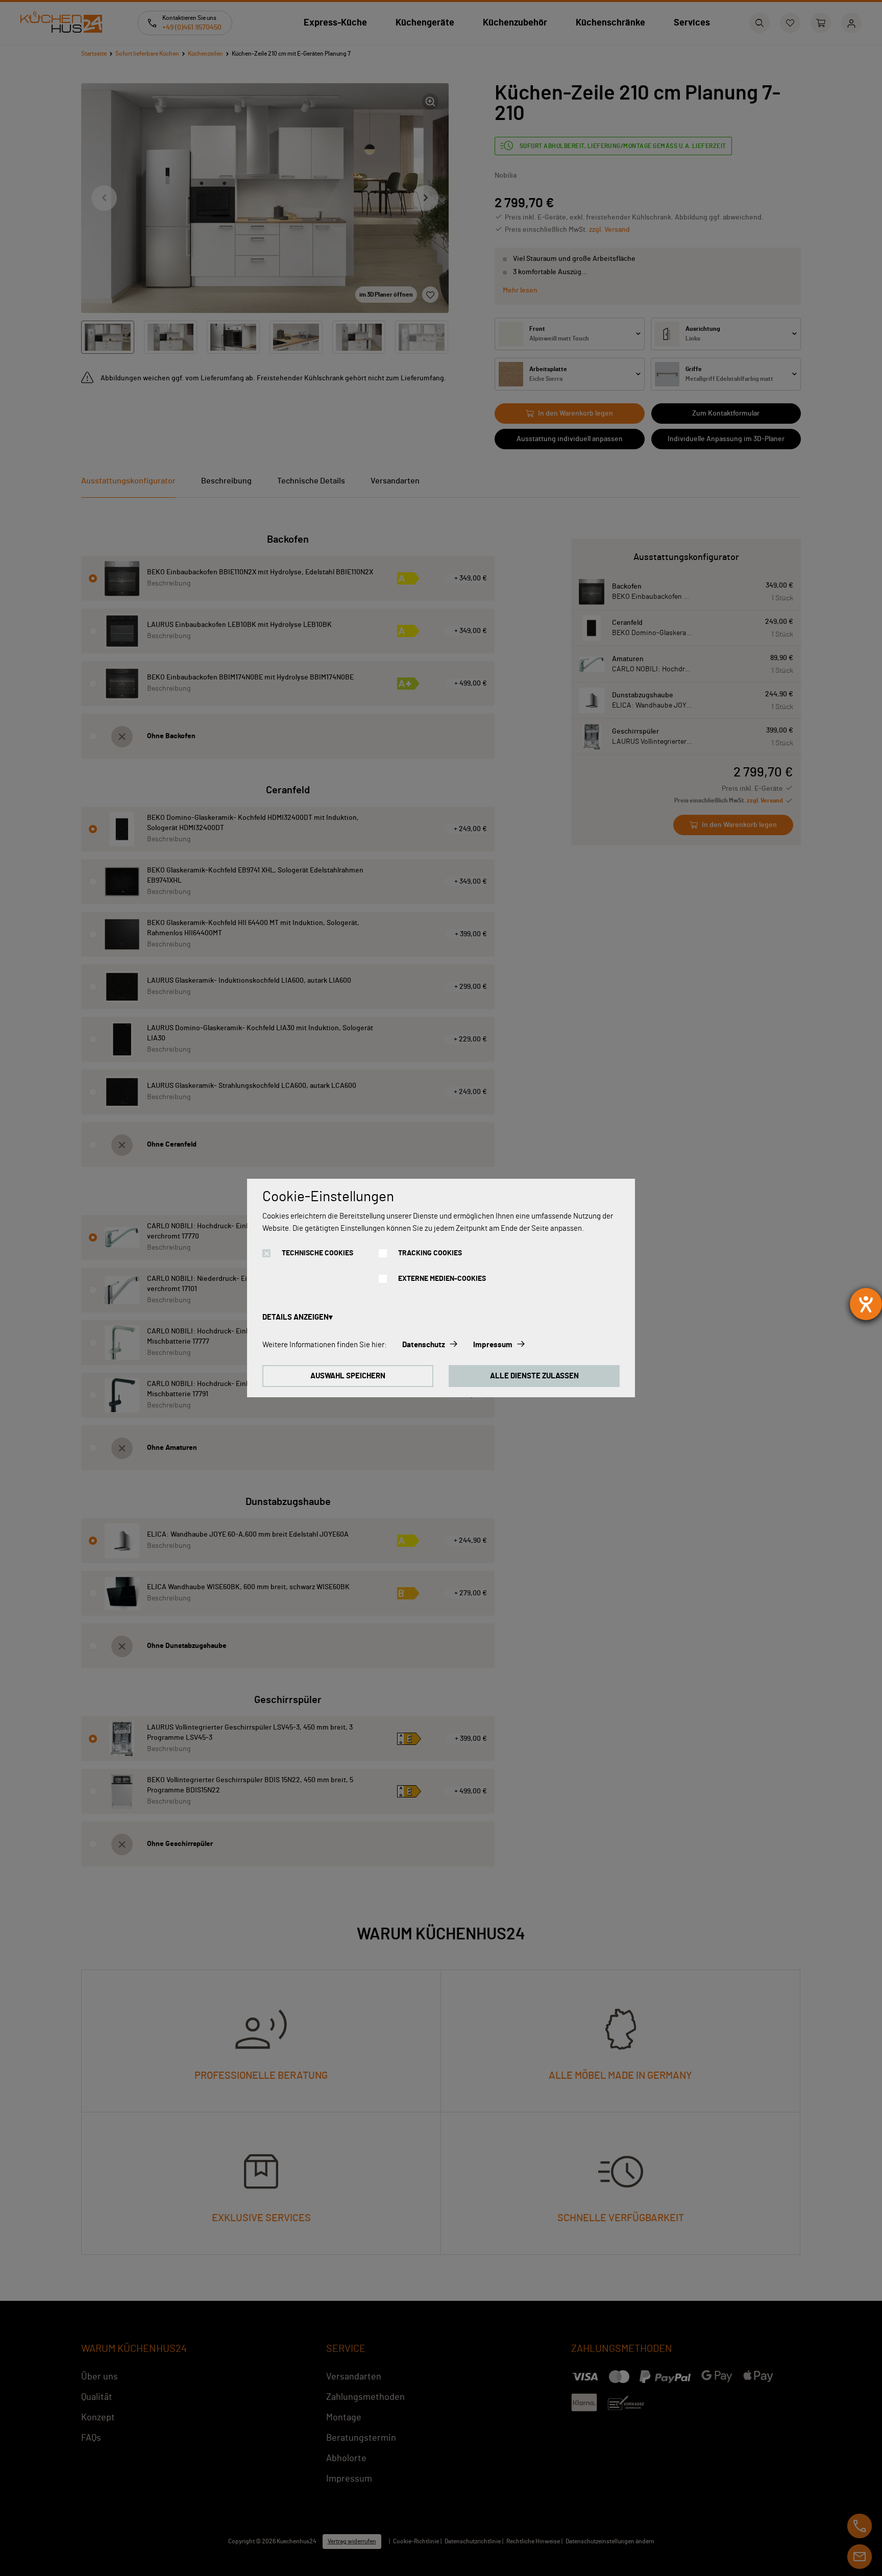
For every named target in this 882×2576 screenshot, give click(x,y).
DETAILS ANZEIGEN (296, 1317)
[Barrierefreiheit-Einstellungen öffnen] (866, 1304)
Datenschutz (424, 1345)
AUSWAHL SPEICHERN (348, 1376)
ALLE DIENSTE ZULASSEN (534, 1376)
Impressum (493, 1345)
